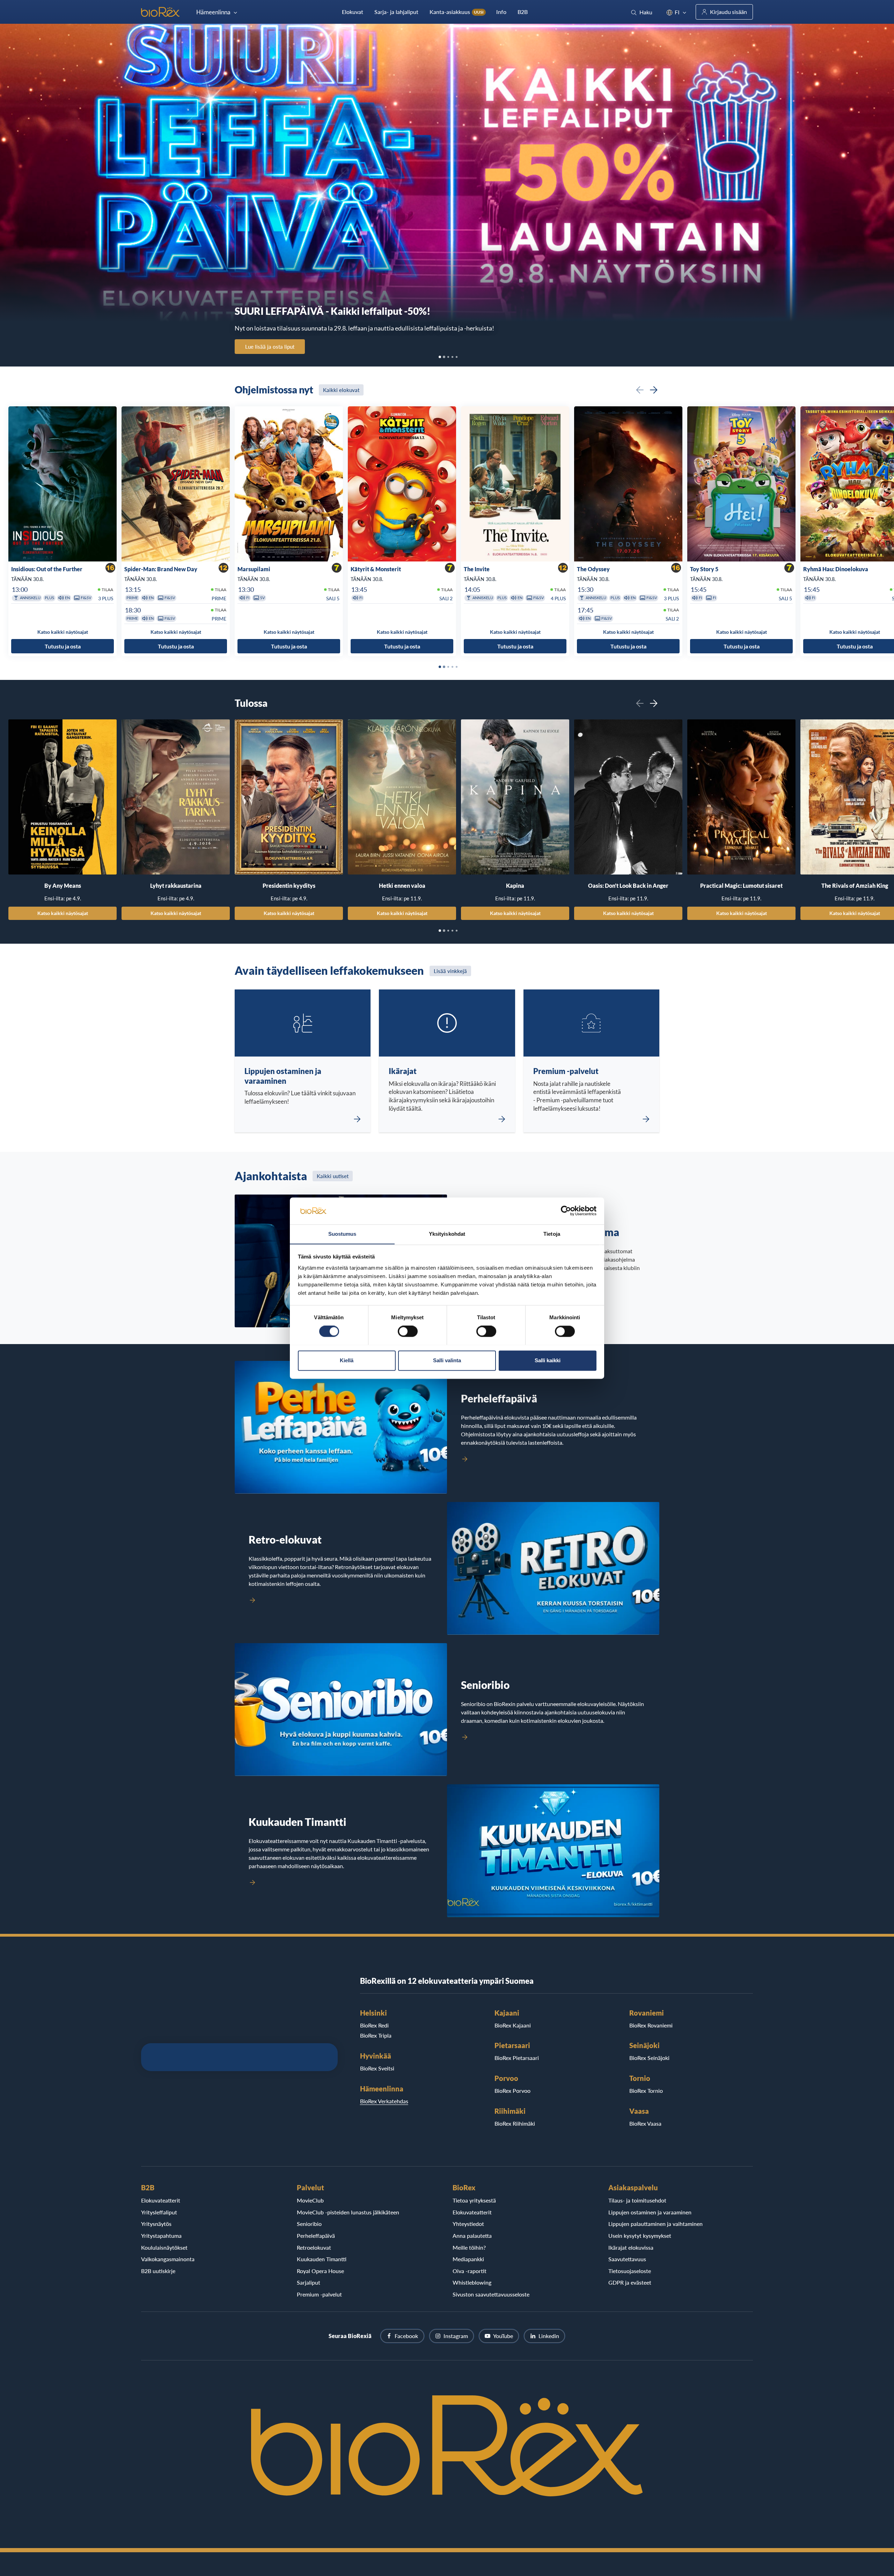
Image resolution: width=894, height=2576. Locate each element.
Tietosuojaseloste (630, 2271)
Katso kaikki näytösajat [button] (63, 632)
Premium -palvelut (319, 2294)
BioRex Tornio (646, 2091)
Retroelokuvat (314, 2247)
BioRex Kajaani (513, 2025)
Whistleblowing (472, 2282)
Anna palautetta (472, 2236)
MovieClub (310, 2200)
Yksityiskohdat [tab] (447, 1234)
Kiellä (347, 1360)
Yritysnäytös (156, 2224)
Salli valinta (447, 1360)
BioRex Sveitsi (377, 2068)
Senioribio (309, 2224)
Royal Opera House (320, 2271)
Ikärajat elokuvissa (631, 2247)
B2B (523, 12)
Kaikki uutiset (333, 1176)
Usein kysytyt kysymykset (640, 2236)
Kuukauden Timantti (322, 2259)
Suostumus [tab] (342, 1234)
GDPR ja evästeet (630, 2282)
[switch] (408, 1331)
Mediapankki (468, 2259)
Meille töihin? (469, 2247)
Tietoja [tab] (552, 1234)
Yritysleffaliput (159, 2212)
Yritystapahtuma (161, 2236)
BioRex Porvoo (512, 2091)
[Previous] (640, 390)
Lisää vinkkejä (450, 971)
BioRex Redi (374, 2025)
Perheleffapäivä (316, 2236)
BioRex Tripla (376, 2035)
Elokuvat (353, 12)
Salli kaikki (548, 1360)
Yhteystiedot (468, 2224)
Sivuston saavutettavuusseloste (491, 2294)
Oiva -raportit (470, 2271)
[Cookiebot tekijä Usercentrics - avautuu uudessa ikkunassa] (566, 1211)
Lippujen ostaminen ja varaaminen (650, 2212)
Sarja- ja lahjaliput (396, 12)
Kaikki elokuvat (341, 390)
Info (501, 12)
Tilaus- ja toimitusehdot (637, 2200)
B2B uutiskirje (158, 2271)
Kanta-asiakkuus (457, 12)
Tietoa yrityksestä (474, 2200)
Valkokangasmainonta (168, 2259)
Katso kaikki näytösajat (63, 913)
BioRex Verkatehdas (384, 2101)
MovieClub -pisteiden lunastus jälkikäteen (348, 2212)
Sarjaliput (309, 2282)
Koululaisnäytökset (164, 2247)
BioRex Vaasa (645, 2123)
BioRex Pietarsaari (517, 2058)
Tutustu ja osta (63, 646)
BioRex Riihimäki (515, 2123)
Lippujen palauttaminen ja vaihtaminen (655, 2224)
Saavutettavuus (627, 2259)
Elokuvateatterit (161, 2200)
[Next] (654, 390)
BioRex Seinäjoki (649, 2058)
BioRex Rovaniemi (651, 2025)
